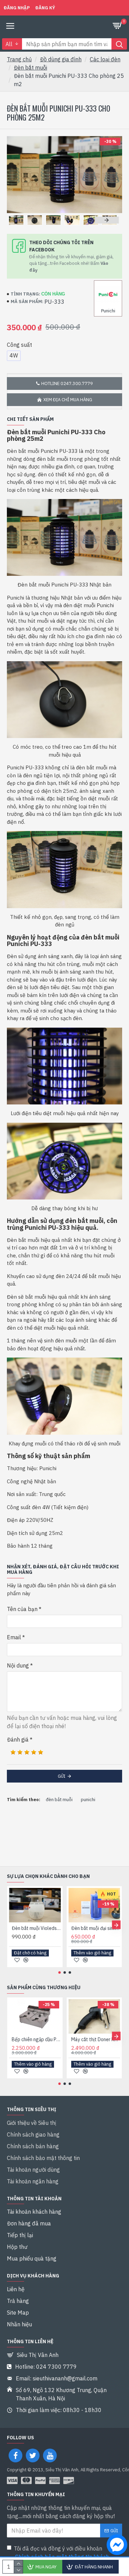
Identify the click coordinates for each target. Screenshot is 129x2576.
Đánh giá (18, 1739)
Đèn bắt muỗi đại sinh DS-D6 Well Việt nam (96, 1928)
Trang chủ (19, 59)
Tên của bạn (22, 1609)
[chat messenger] (115, 2546)
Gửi (62, 1776)
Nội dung (18, 1665)
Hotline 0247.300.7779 (67, 383)
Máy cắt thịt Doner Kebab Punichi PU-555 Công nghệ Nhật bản (96, 2039)
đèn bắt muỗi (59, 1800)
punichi (88, 1800)
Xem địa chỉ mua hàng (68, 400)
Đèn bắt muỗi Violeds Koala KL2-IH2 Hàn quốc (36, 1928)
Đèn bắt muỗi (30, 67)
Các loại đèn (105, 59)
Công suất (19, 345)
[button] (19, 220)
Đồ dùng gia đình (61, 59)
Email (14, 1637)
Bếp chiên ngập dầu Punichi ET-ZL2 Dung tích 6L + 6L (36, 2039)
